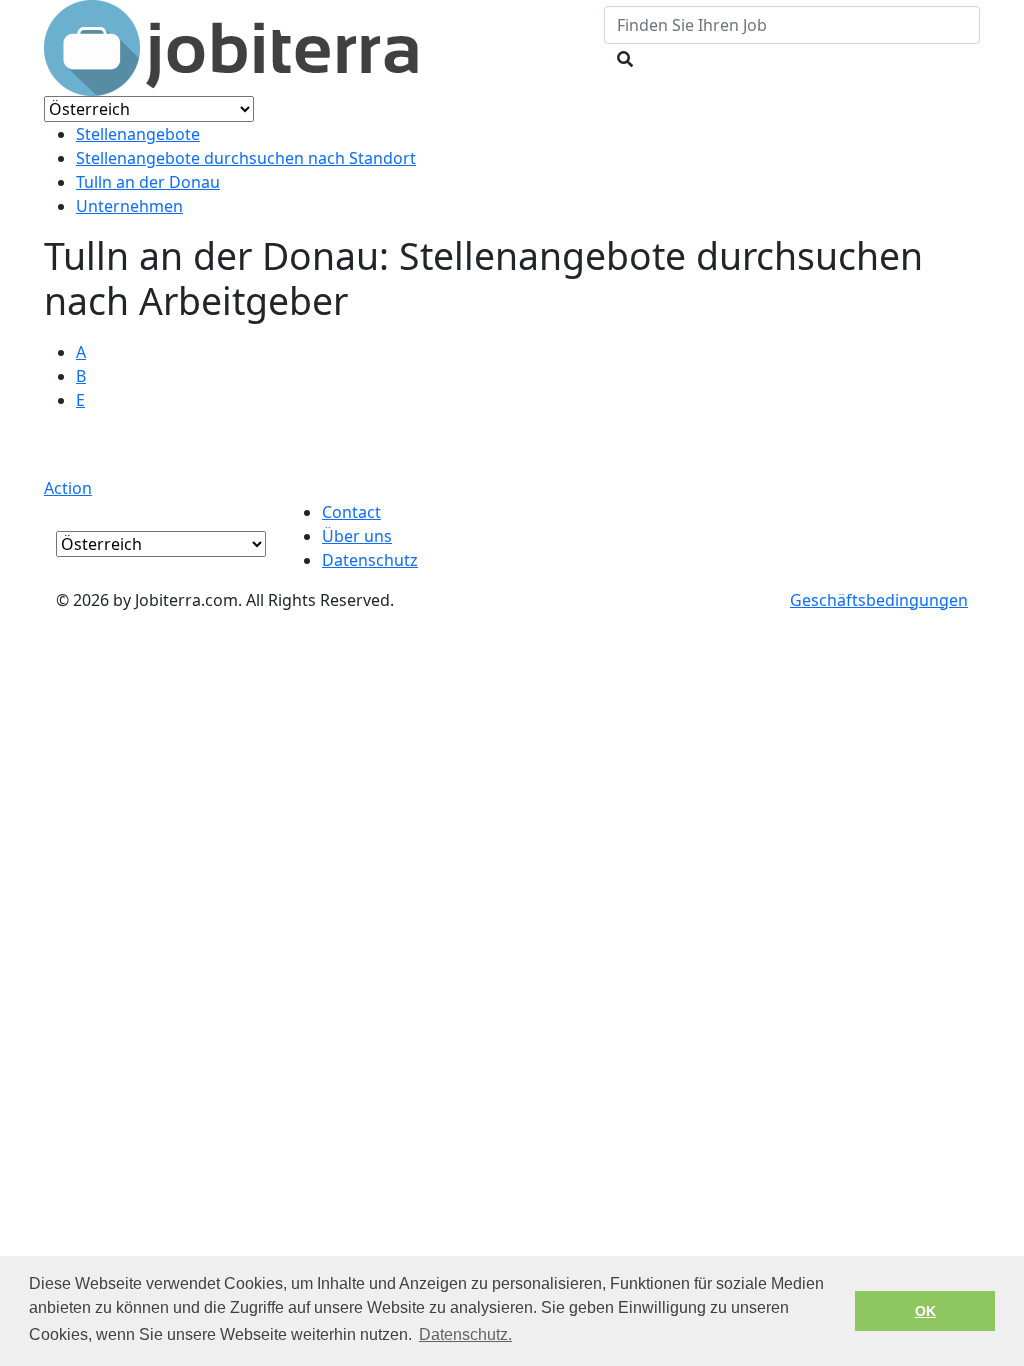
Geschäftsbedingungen (879, 600)
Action (68, 488)
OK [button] (925, 1311)
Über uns (357, 536)
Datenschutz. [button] (465, 1334)
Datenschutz (370, 560)
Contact (351, 512)
